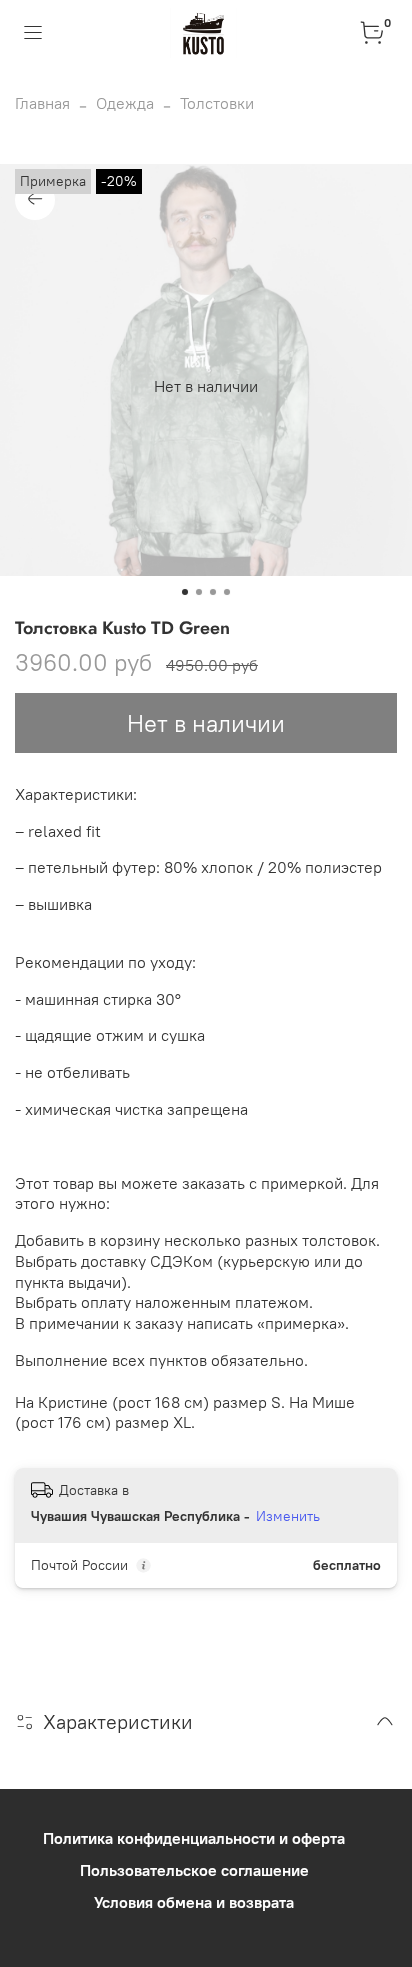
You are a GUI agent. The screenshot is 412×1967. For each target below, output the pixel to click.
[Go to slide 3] (213, 592)
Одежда (125, 103)
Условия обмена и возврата (194, 1902)
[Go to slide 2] (199, 592)
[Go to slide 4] (227, 592)
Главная (42, 103)
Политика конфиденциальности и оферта (194, 1838)
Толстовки (217, 103)
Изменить (288, 1516)
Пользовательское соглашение (194, 1870)
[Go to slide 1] (185, 592)
